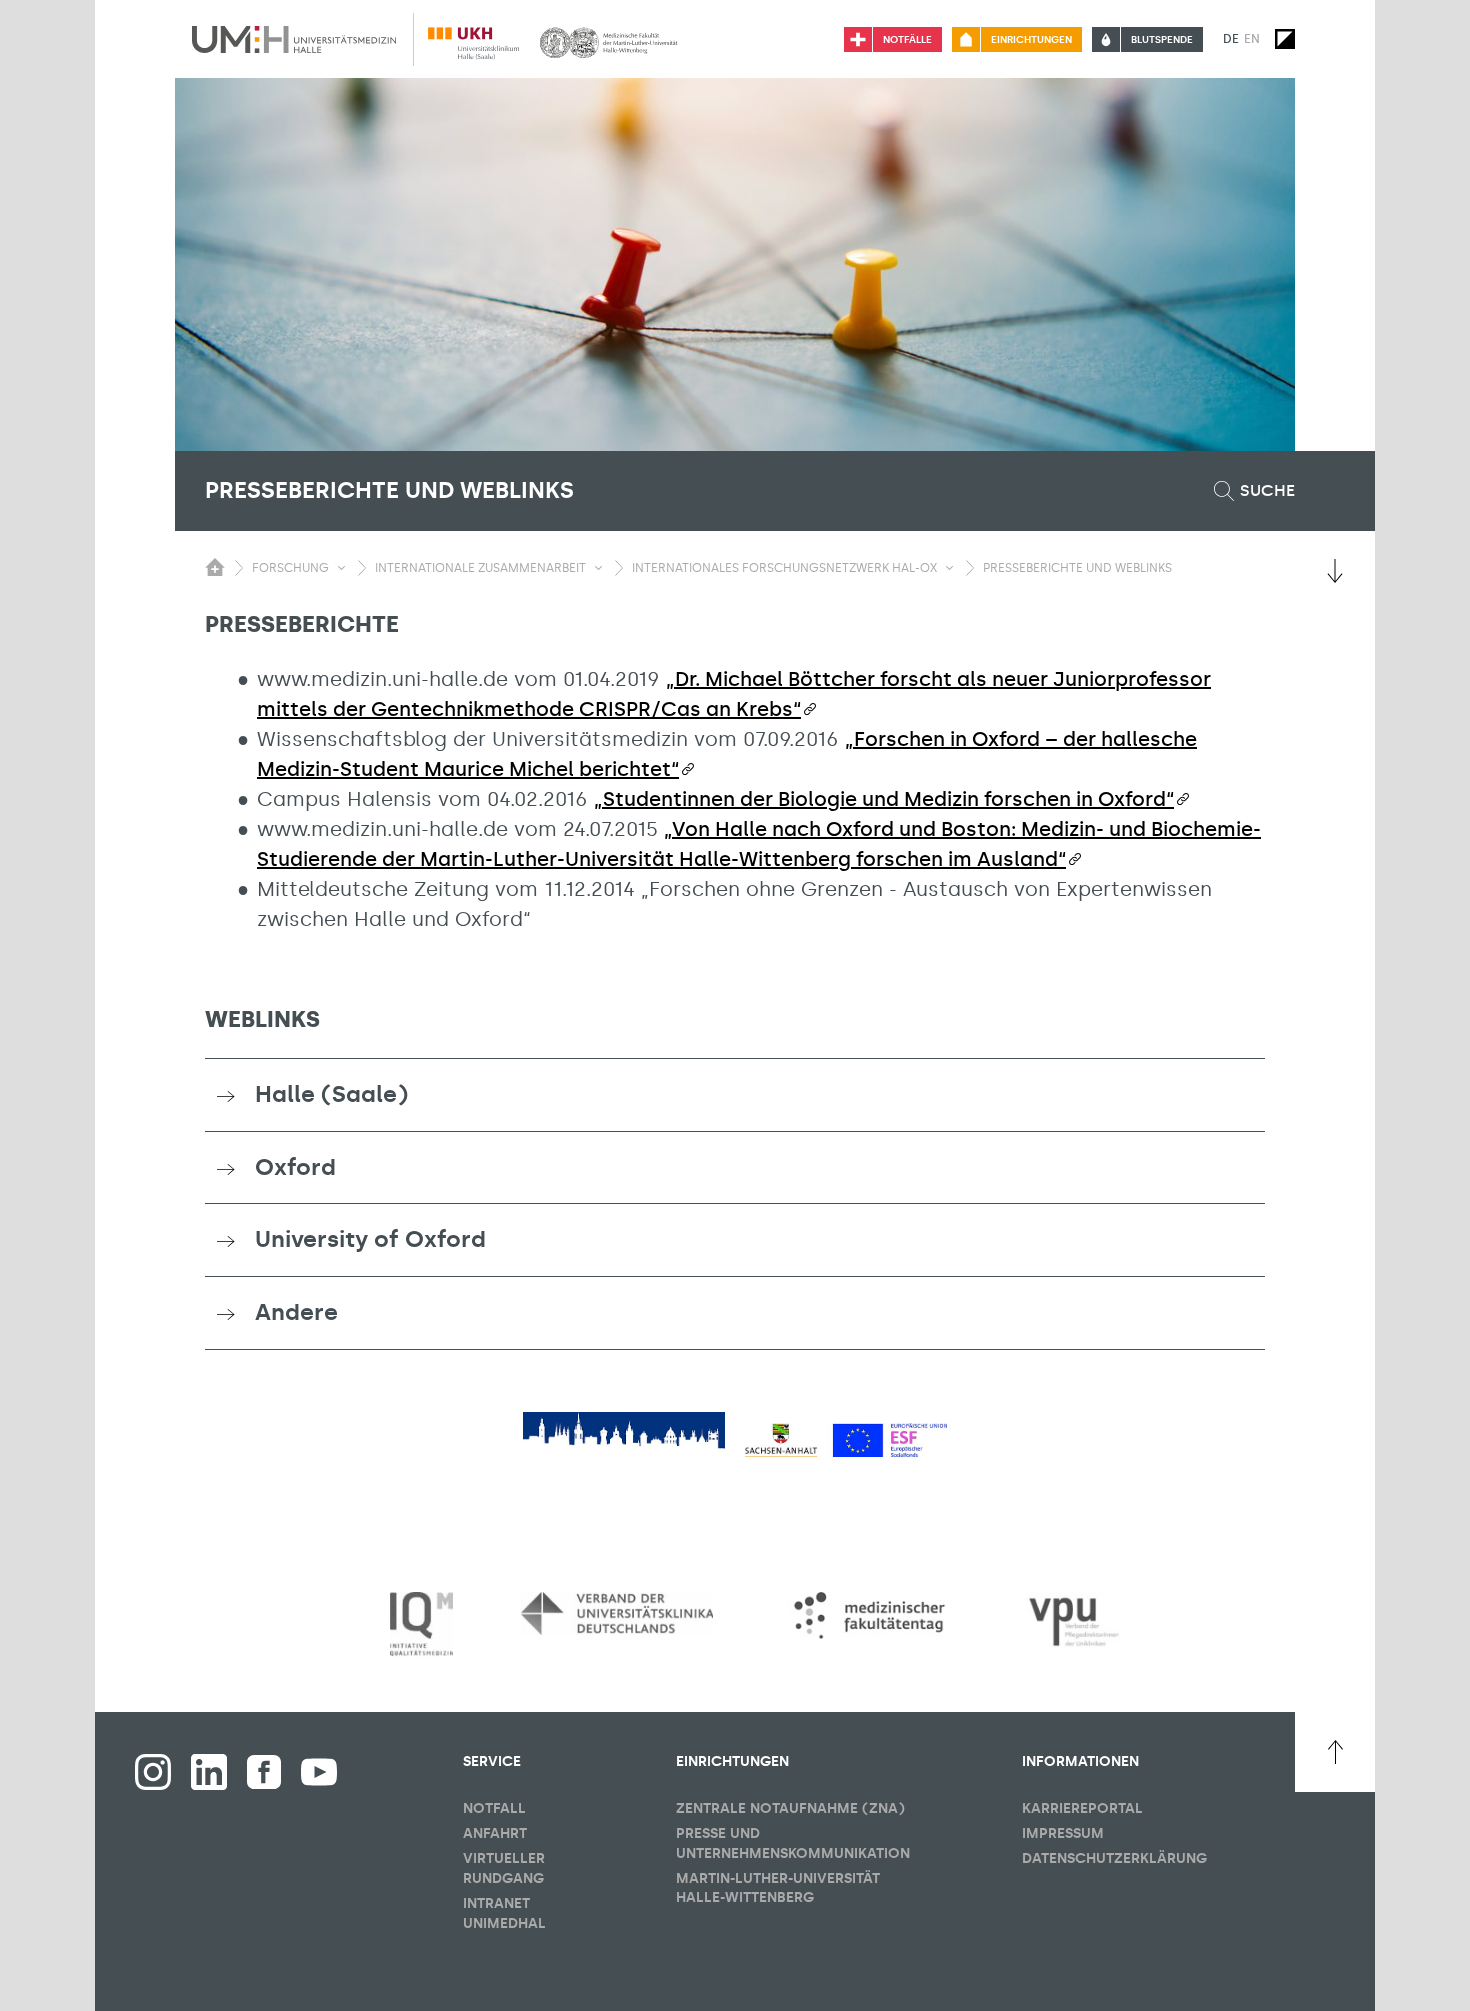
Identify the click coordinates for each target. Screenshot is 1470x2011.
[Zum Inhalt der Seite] (1335, 571)
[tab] (735, 1095)
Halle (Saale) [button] (331, 1094)
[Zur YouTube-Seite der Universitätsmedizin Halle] (319, 1772)
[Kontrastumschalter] (1285, 39)
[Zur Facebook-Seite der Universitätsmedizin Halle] (264, 1772)
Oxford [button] (295, 1167)
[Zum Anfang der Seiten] (1335, 1752)
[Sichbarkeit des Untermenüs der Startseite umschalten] (215, 567)
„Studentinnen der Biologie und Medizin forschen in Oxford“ (884, 799)
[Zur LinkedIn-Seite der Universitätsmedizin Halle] (209, 1772)
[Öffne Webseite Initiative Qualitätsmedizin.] (421, 1624)
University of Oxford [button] (370, 1239)
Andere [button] (296, 1312)
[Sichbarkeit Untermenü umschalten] (341, 568)
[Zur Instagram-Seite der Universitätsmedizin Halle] (153, 1772)
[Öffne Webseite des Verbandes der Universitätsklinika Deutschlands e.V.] (617, 1613)
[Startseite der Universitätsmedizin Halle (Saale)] (294, 39)
